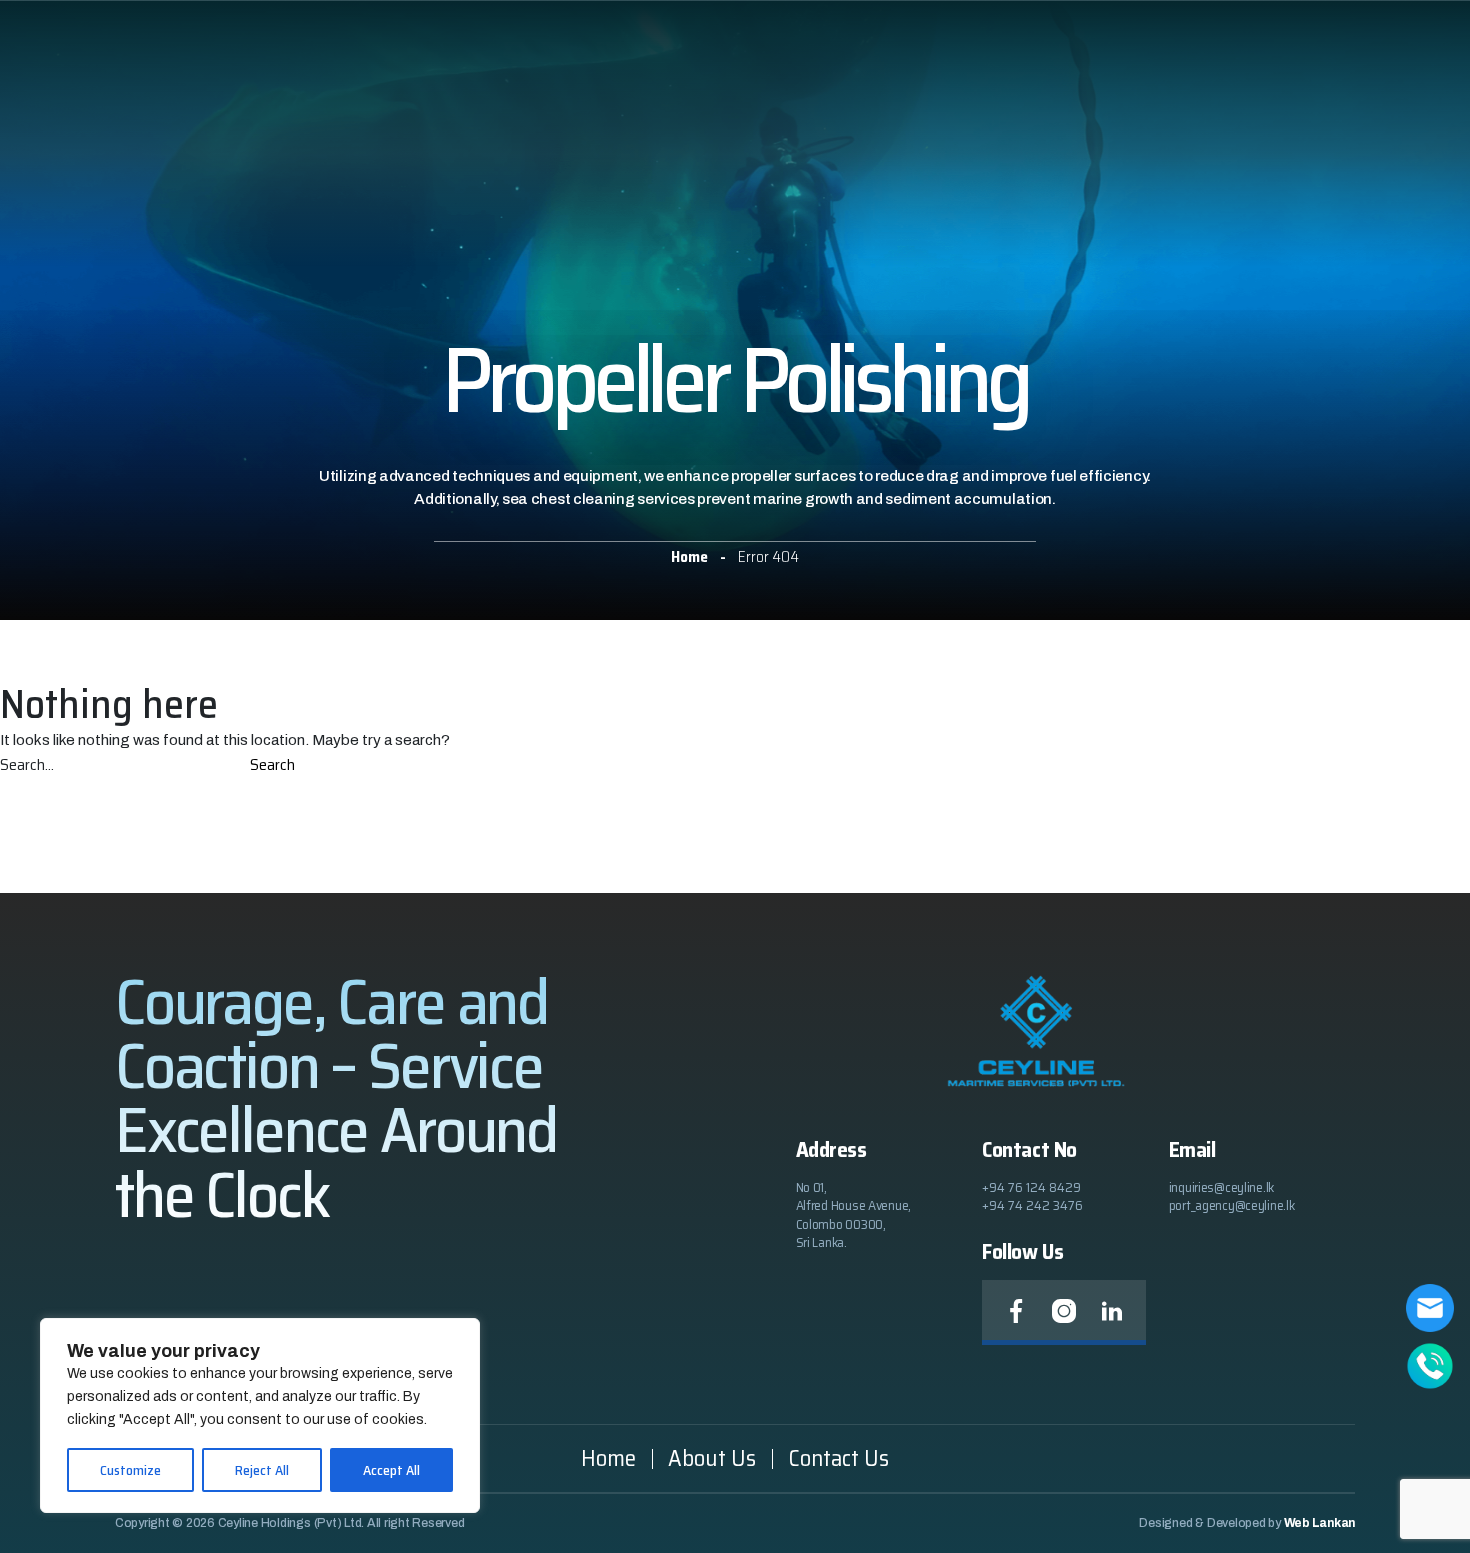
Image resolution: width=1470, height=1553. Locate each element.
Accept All (391, 1470)
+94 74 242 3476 (1032, 1205)
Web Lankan (1320, 1523)
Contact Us (838, 1458)
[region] (260, 1415)
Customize (130, 1470)
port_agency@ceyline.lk (1232, 1205)
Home (608, 1458)
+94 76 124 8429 (1031, 1187)
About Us (712, 1458)
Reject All (262, 1470)
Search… (27, 765)
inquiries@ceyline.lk (1222, 1187)
